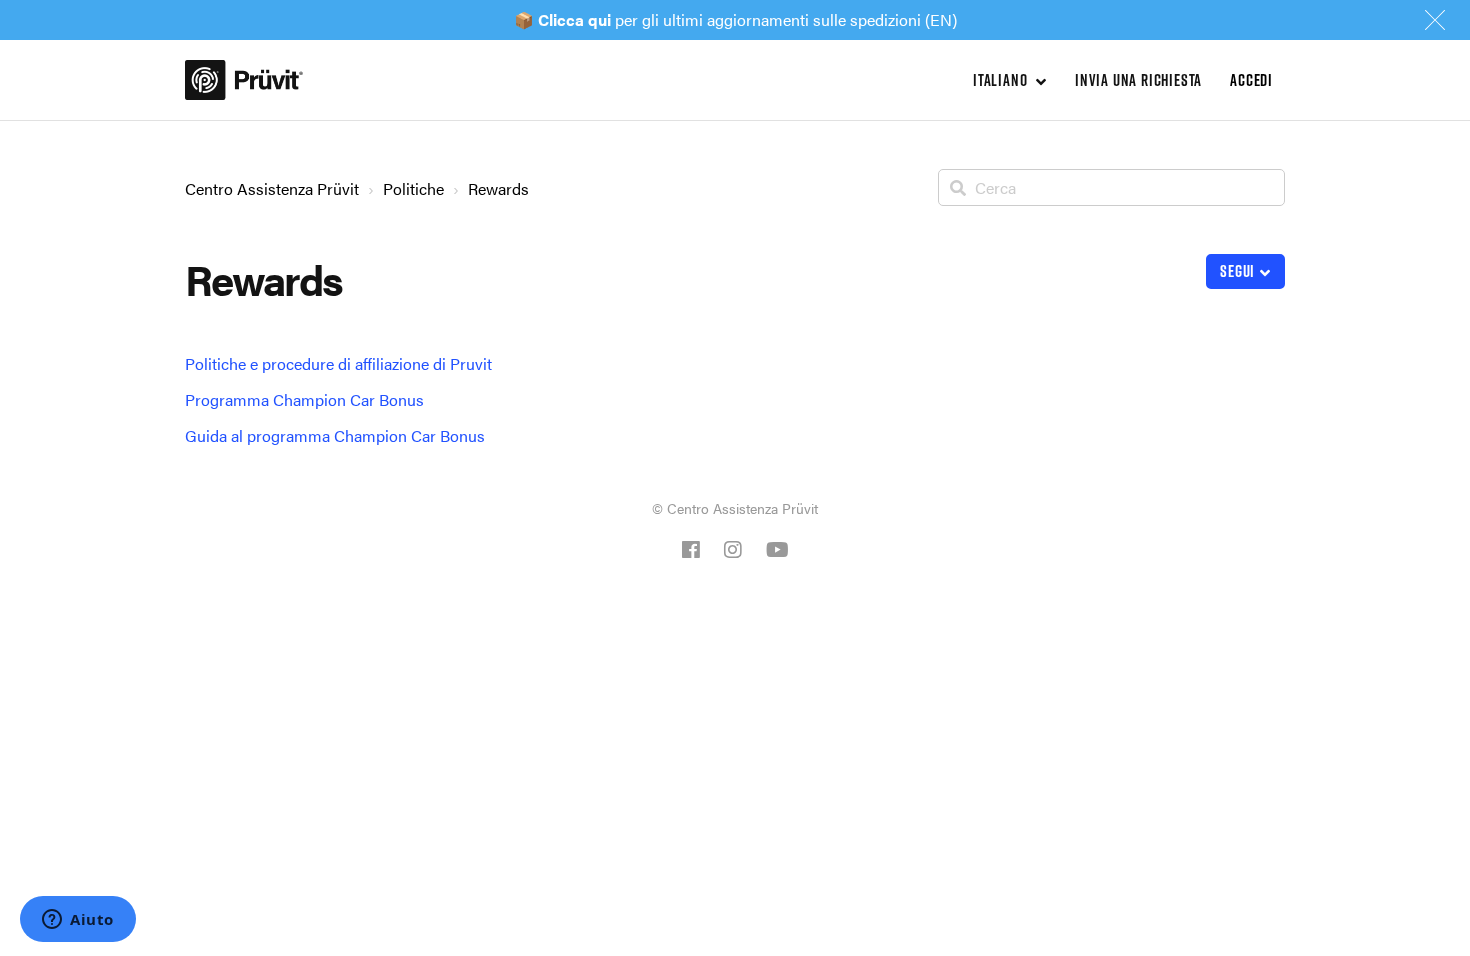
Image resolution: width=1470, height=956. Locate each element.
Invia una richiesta (1138, 80)
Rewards (498, 188)
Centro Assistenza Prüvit (272, 188)
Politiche (413, 188)
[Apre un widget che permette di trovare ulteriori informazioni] (78, 921)
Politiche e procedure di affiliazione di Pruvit (338, 363)
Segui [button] (1237, 271)
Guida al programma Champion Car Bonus (335, 435)
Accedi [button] (1251, 80)
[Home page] (244, 80)
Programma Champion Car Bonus (304, 399)
